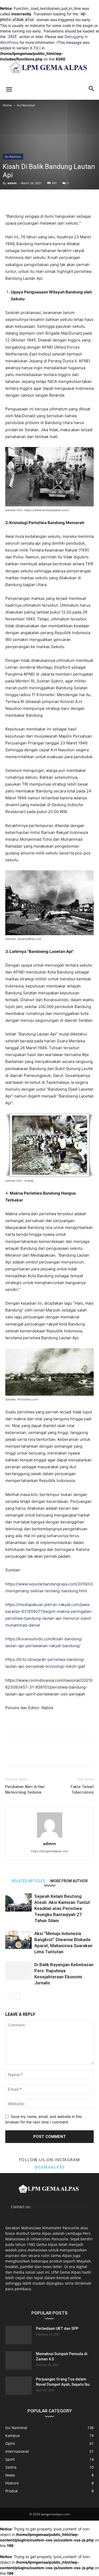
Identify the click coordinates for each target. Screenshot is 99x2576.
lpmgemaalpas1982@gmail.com (60, 2207)
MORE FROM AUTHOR (69, 1881)
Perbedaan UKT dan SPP (57, 2328)
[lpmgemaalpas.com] (49, 67)
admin (12, 183)
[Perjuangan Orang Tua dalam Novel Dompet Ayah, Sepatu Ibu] (18, 2386)
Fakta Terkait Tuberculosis (82, 1790)
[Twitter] (11, 200)
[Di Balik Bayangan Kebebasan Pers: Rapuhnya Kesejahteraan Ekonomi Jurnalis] (18, 1971)
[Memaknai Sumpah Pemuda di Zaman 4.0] (18, 2360)
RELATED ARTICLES (28, 1881)
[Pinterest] (23, 200)
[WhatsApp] (35, 200)
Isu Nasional (26, 105)
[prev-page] (9, 1996)
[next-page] (17, 1996)
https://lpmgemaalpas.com (50, 1851)
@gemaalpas (50, 2167)
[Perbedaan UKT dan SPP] (18, 2335)
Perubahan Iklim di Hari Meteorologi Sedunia (25, 1790)
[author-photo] (50, 1838)
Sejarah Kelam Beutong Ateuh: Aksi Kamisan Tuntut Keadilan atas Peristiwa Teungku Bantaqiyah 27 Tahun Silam (62, 1908)
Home (7, 105)
